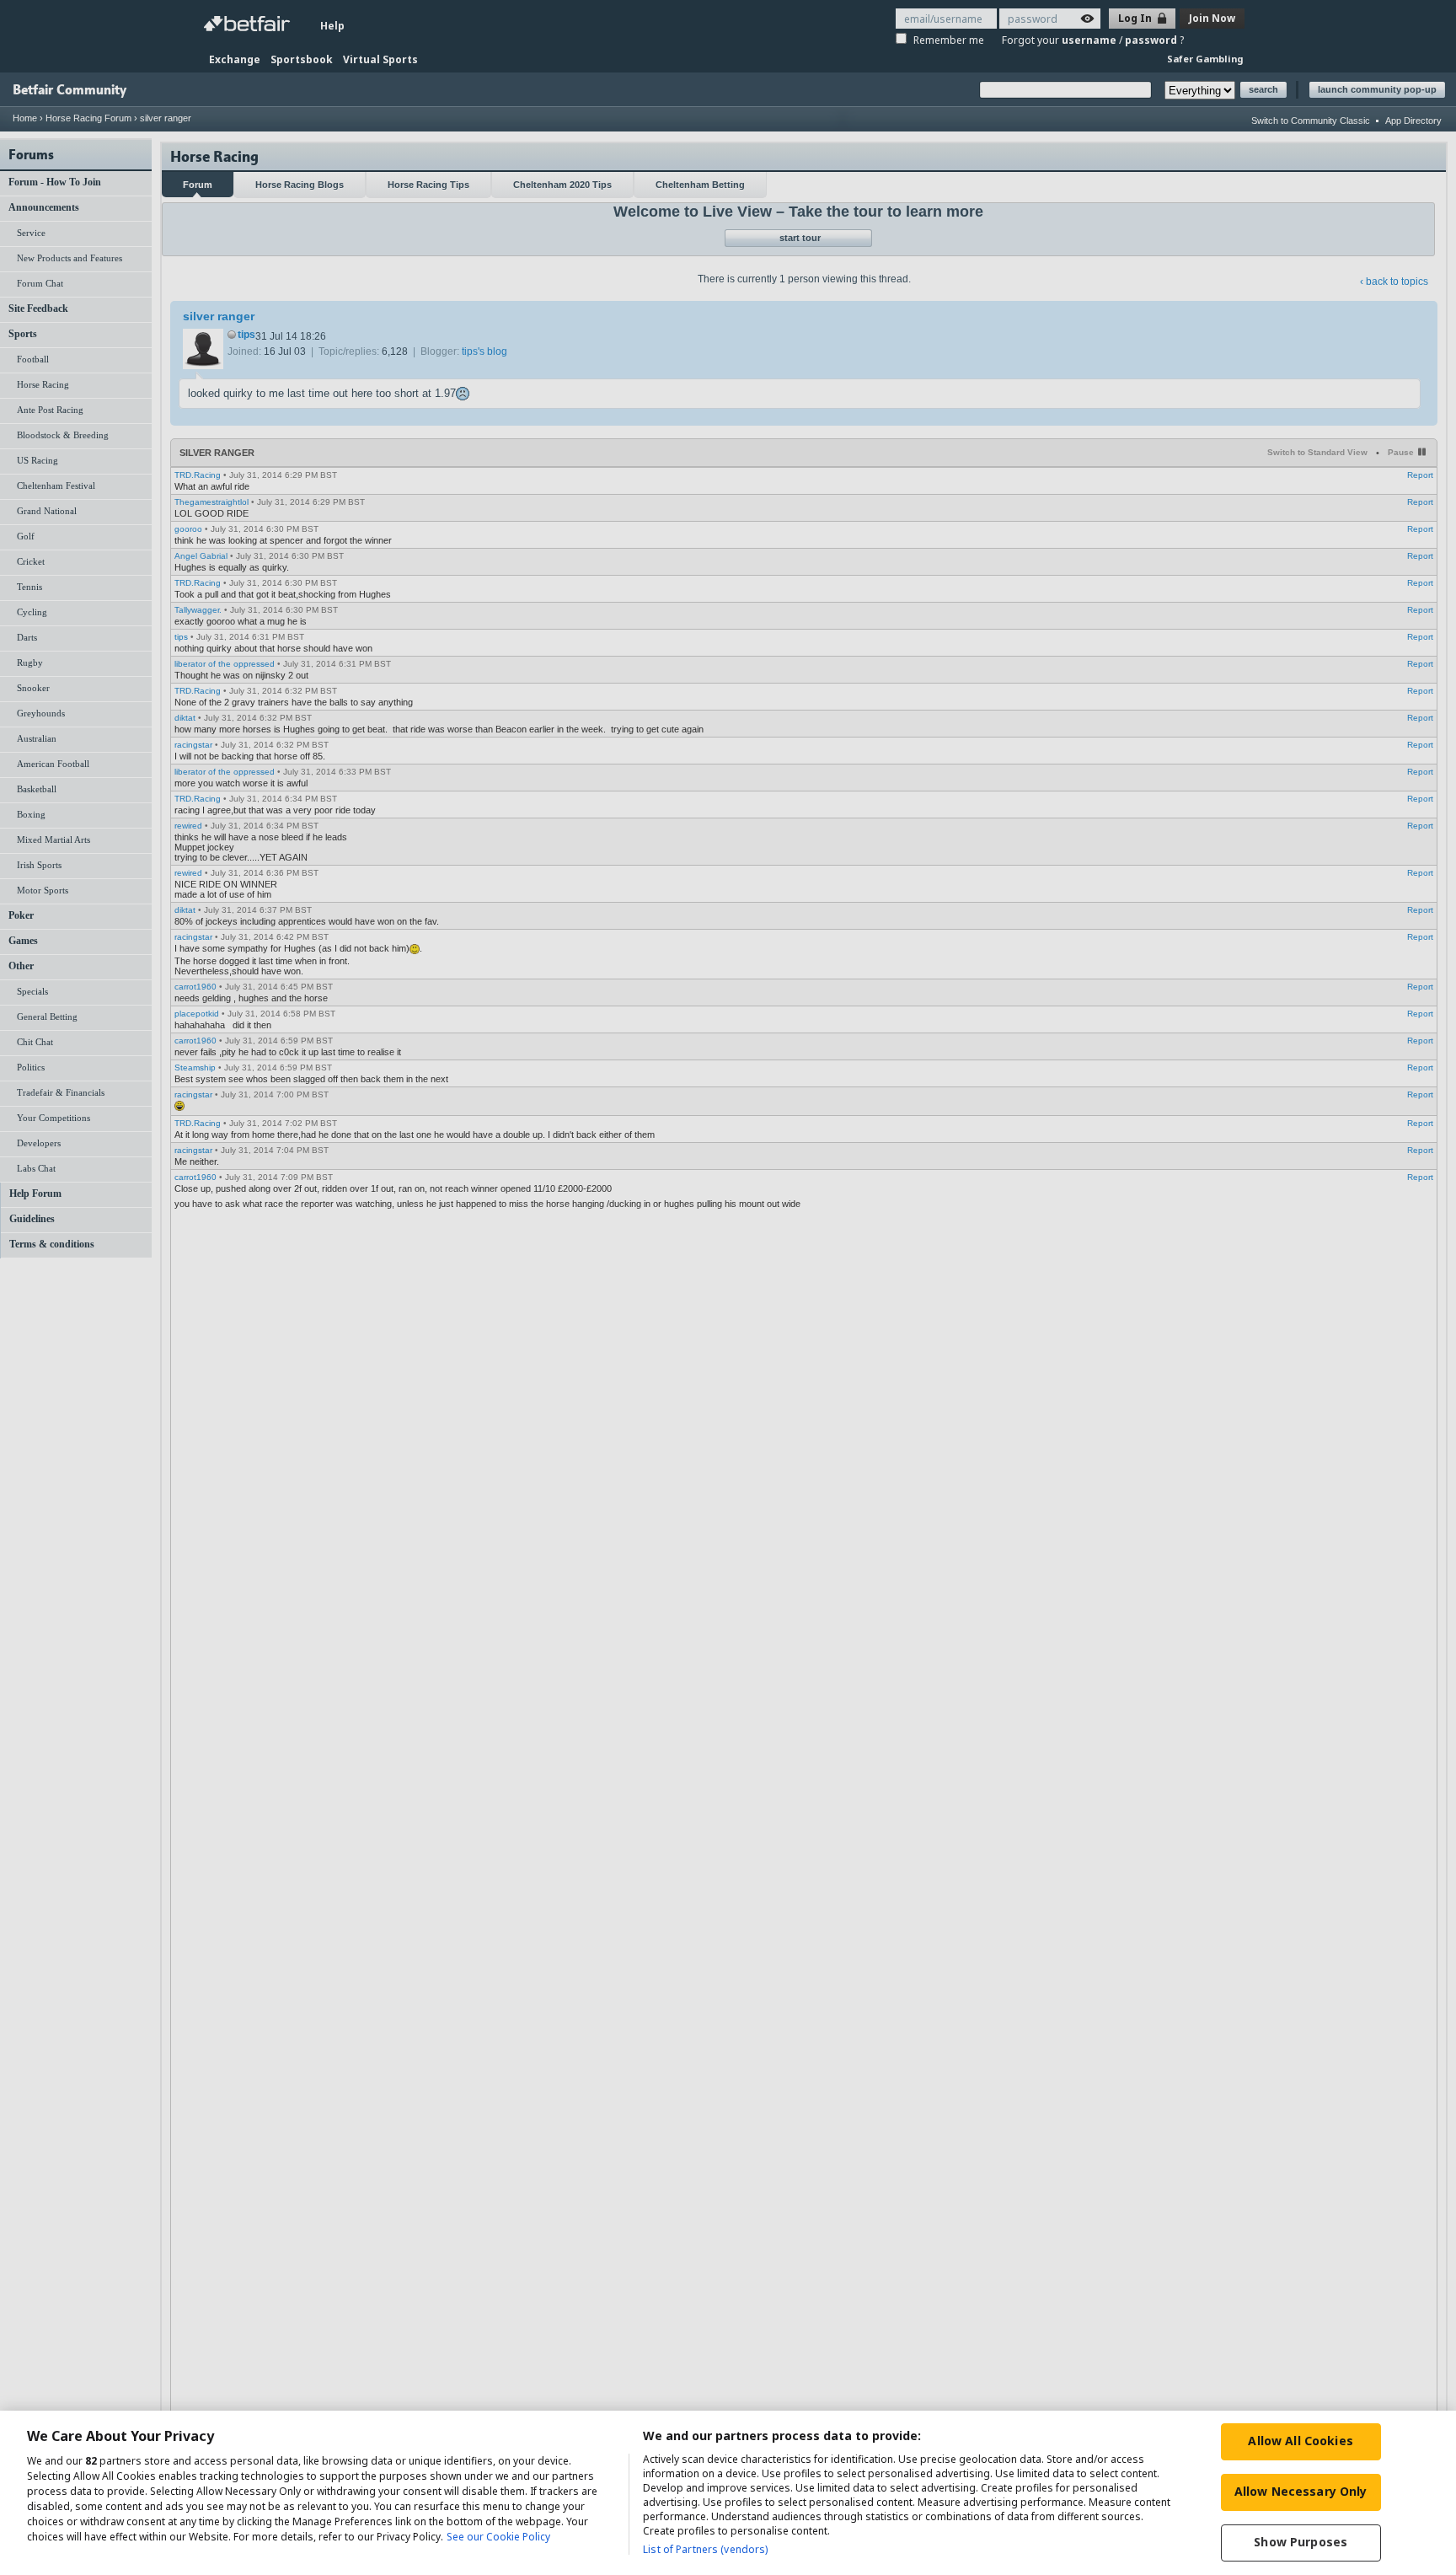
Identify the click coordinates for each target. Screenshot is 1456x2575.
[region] (728, 2493)
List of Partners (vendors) (705, 2549)
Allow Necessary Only (1301, 2491)
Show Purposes (1301, 2542)
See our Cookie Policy (498, 2537)
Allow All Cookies (1300, 2441)
